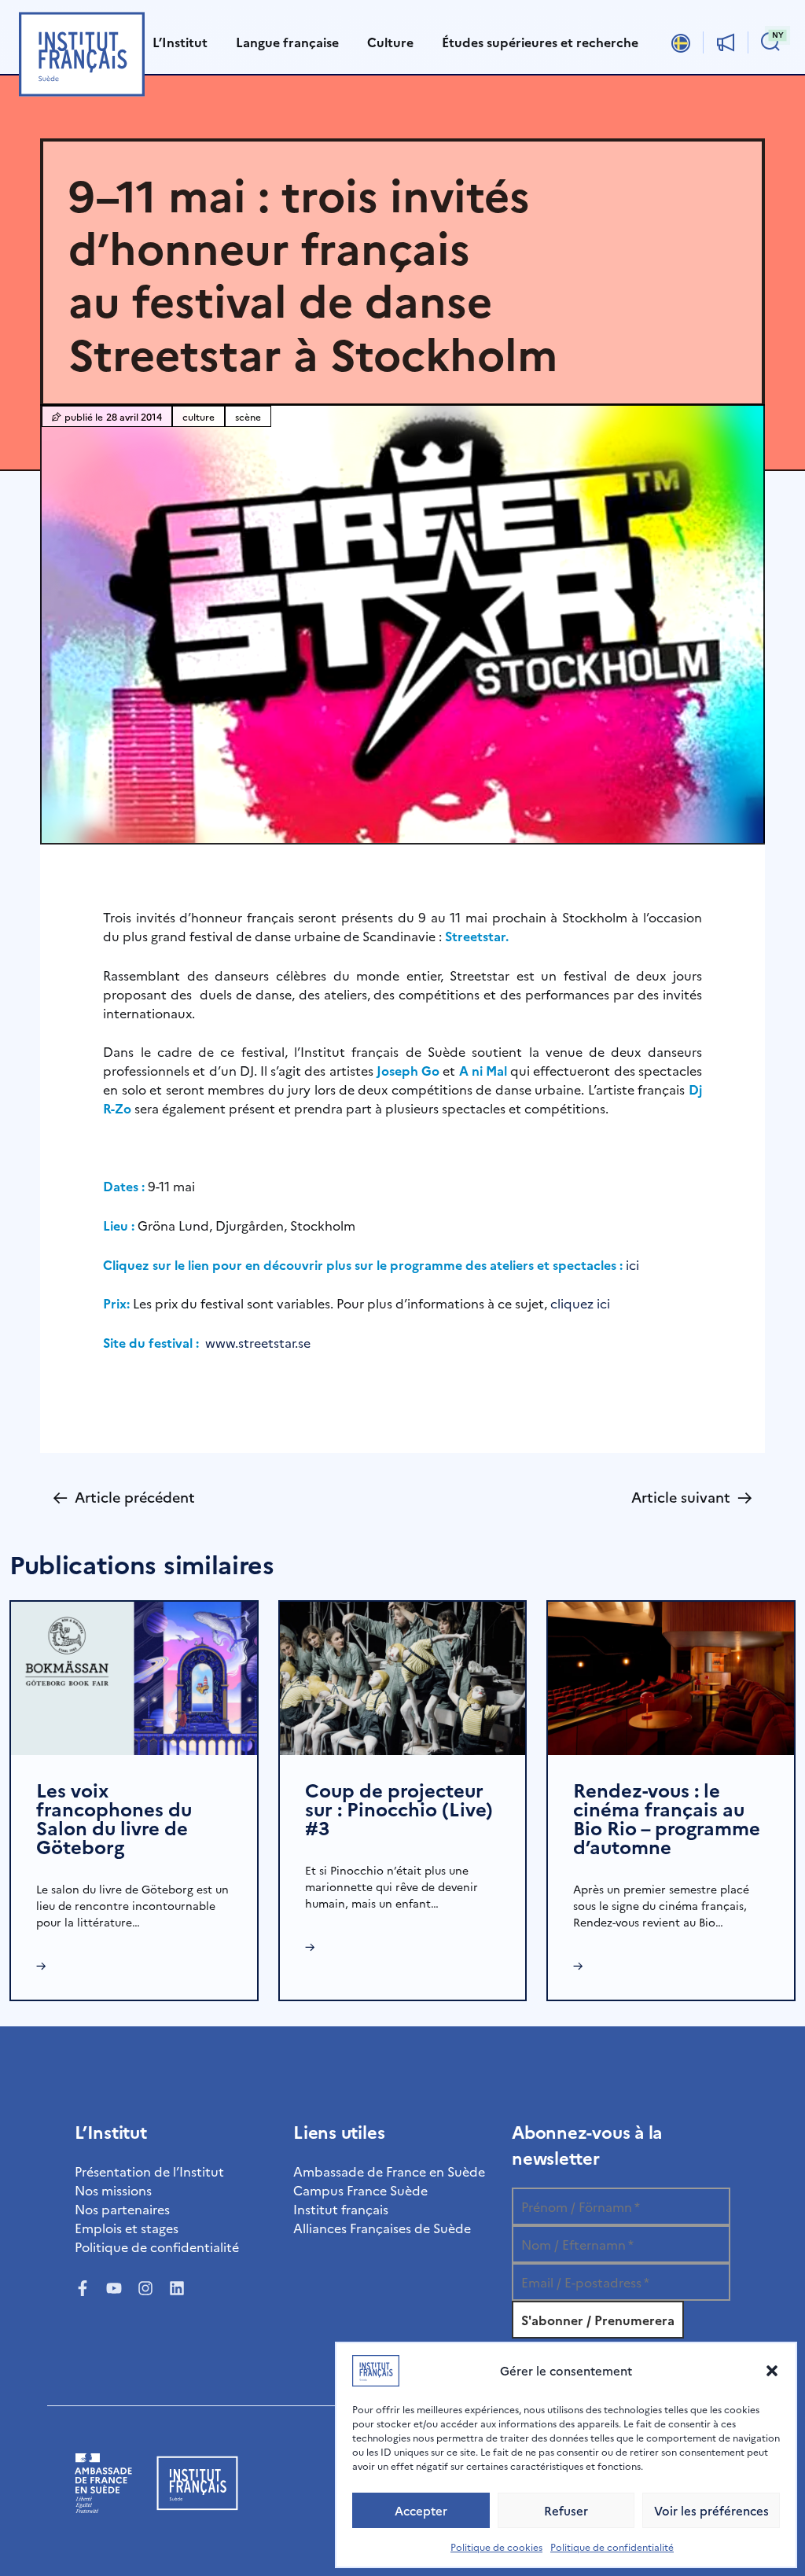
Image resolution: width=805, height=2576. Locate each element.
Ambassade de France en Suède (389, 2171)
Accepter (421, 2510)
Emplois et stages (127, 2228)
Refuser (566, 2510)
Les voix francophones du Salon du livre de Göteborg (114, 1818)
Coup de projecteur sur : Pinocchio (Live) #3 (399, 1808)
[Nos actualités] (726, 42)
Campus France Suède (360, 2190)
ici (632, 1264)
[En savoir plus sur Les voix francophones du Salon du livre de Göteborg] (134, 1676)
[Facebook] (83, 2288)
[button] (772, 2371)
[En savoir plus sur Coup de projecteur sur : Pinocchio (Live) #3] (403, 1676)
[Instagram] (145, 2288)
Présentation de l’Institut (149, 2171)
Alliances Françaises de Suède (382, 2228)
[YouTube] (114, 2288)
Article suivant (692, 1497)
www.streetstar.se (258, 1342)
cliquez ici (579, 1303)
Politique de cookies (496, 2547)
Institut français (341, 2209)
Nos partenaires (122, 2209)
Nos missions (113, 2190)
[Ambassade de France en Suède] (103, 2517)
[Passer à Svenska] (681, 42)
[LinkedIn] (177, 2288)
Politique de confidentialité (612, 2547)
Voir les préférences (711, 2510)
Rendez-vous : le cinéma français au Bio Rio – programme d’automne (667, 1818)
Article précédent (124, 1497)
